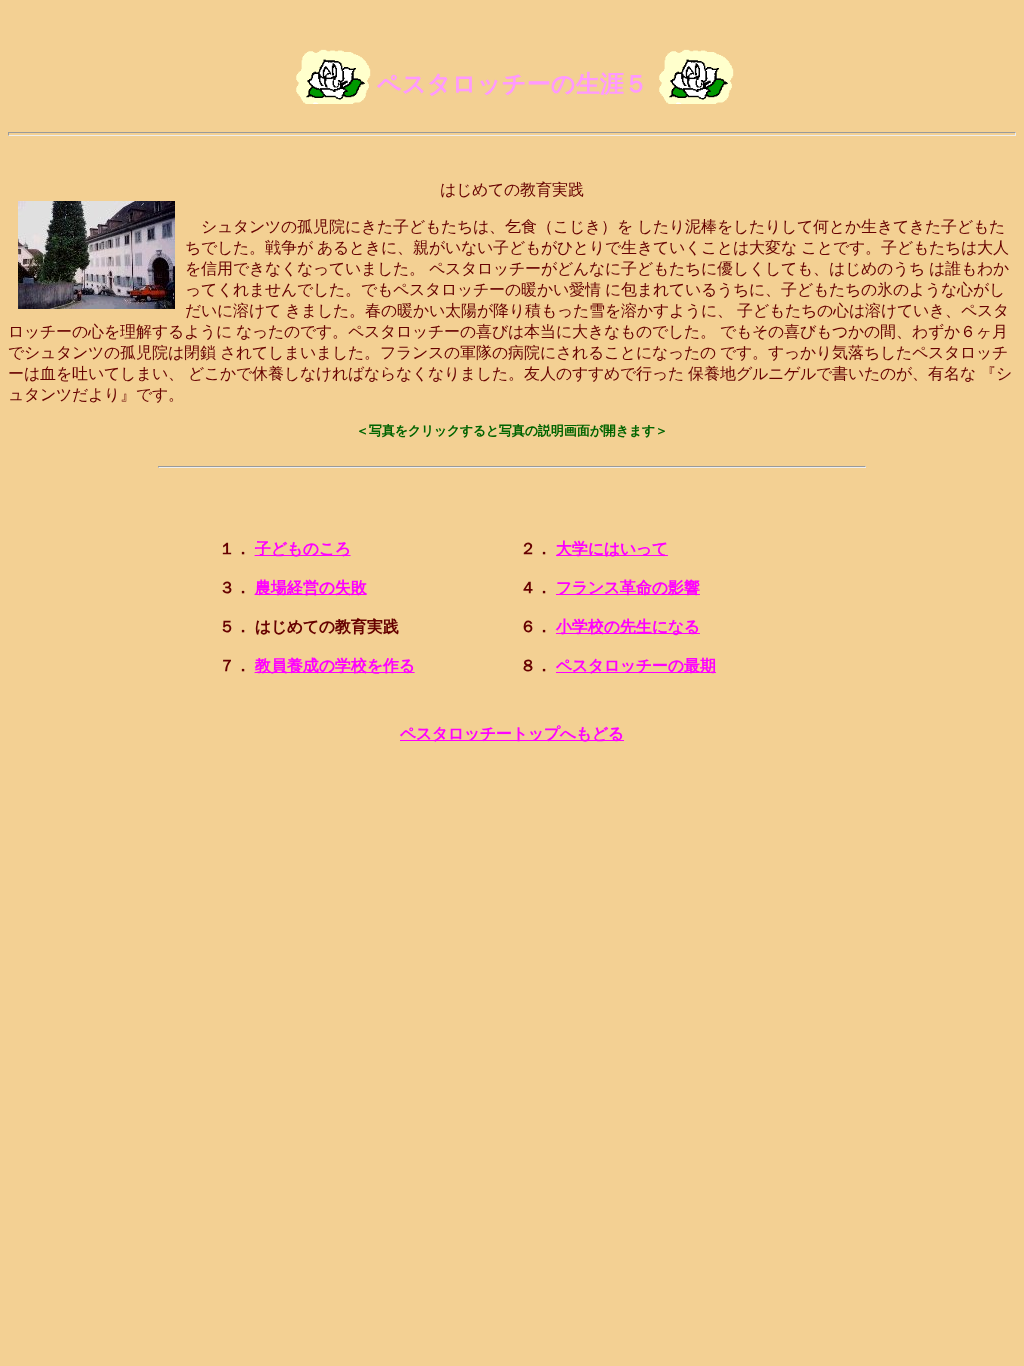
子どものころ (303, 548)
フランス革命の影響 (628, 587)
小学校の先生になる (628, 626)
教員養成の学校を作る (335, 665)
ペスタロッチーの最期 (636, 665)
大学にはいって (612, 548)
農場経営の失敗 (311, 587)
